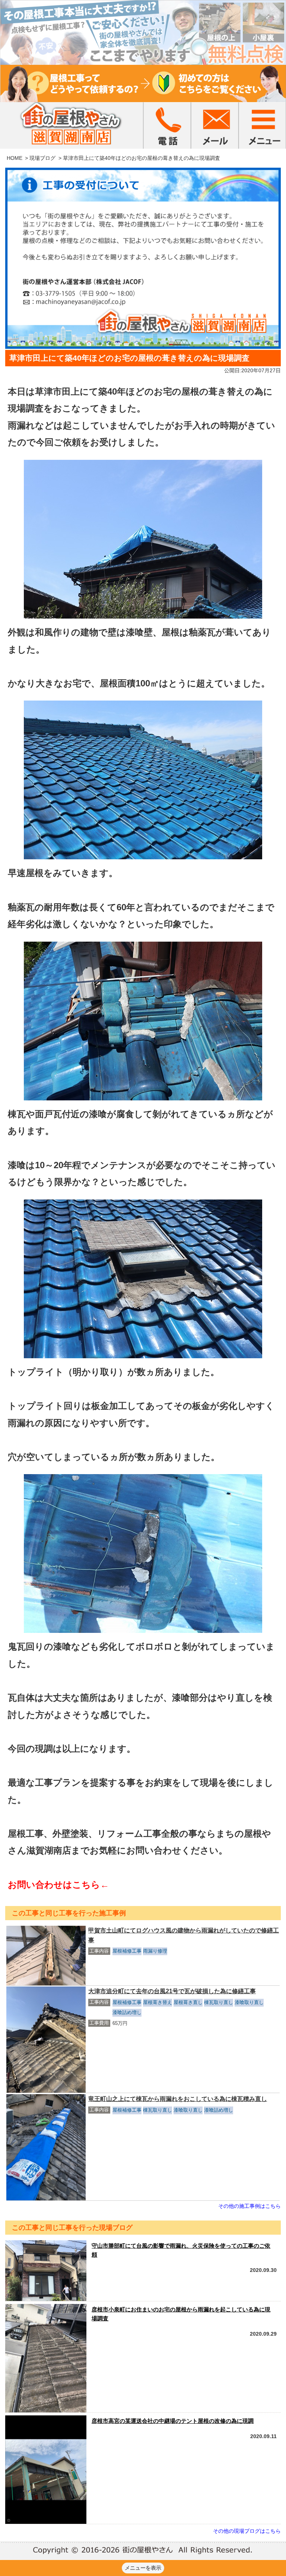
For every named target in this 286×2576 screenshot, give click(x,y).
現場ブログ (42, 158)
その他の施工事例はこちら (250, 2206)
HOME (15, 158)
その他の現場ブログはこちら (247, 2531)
